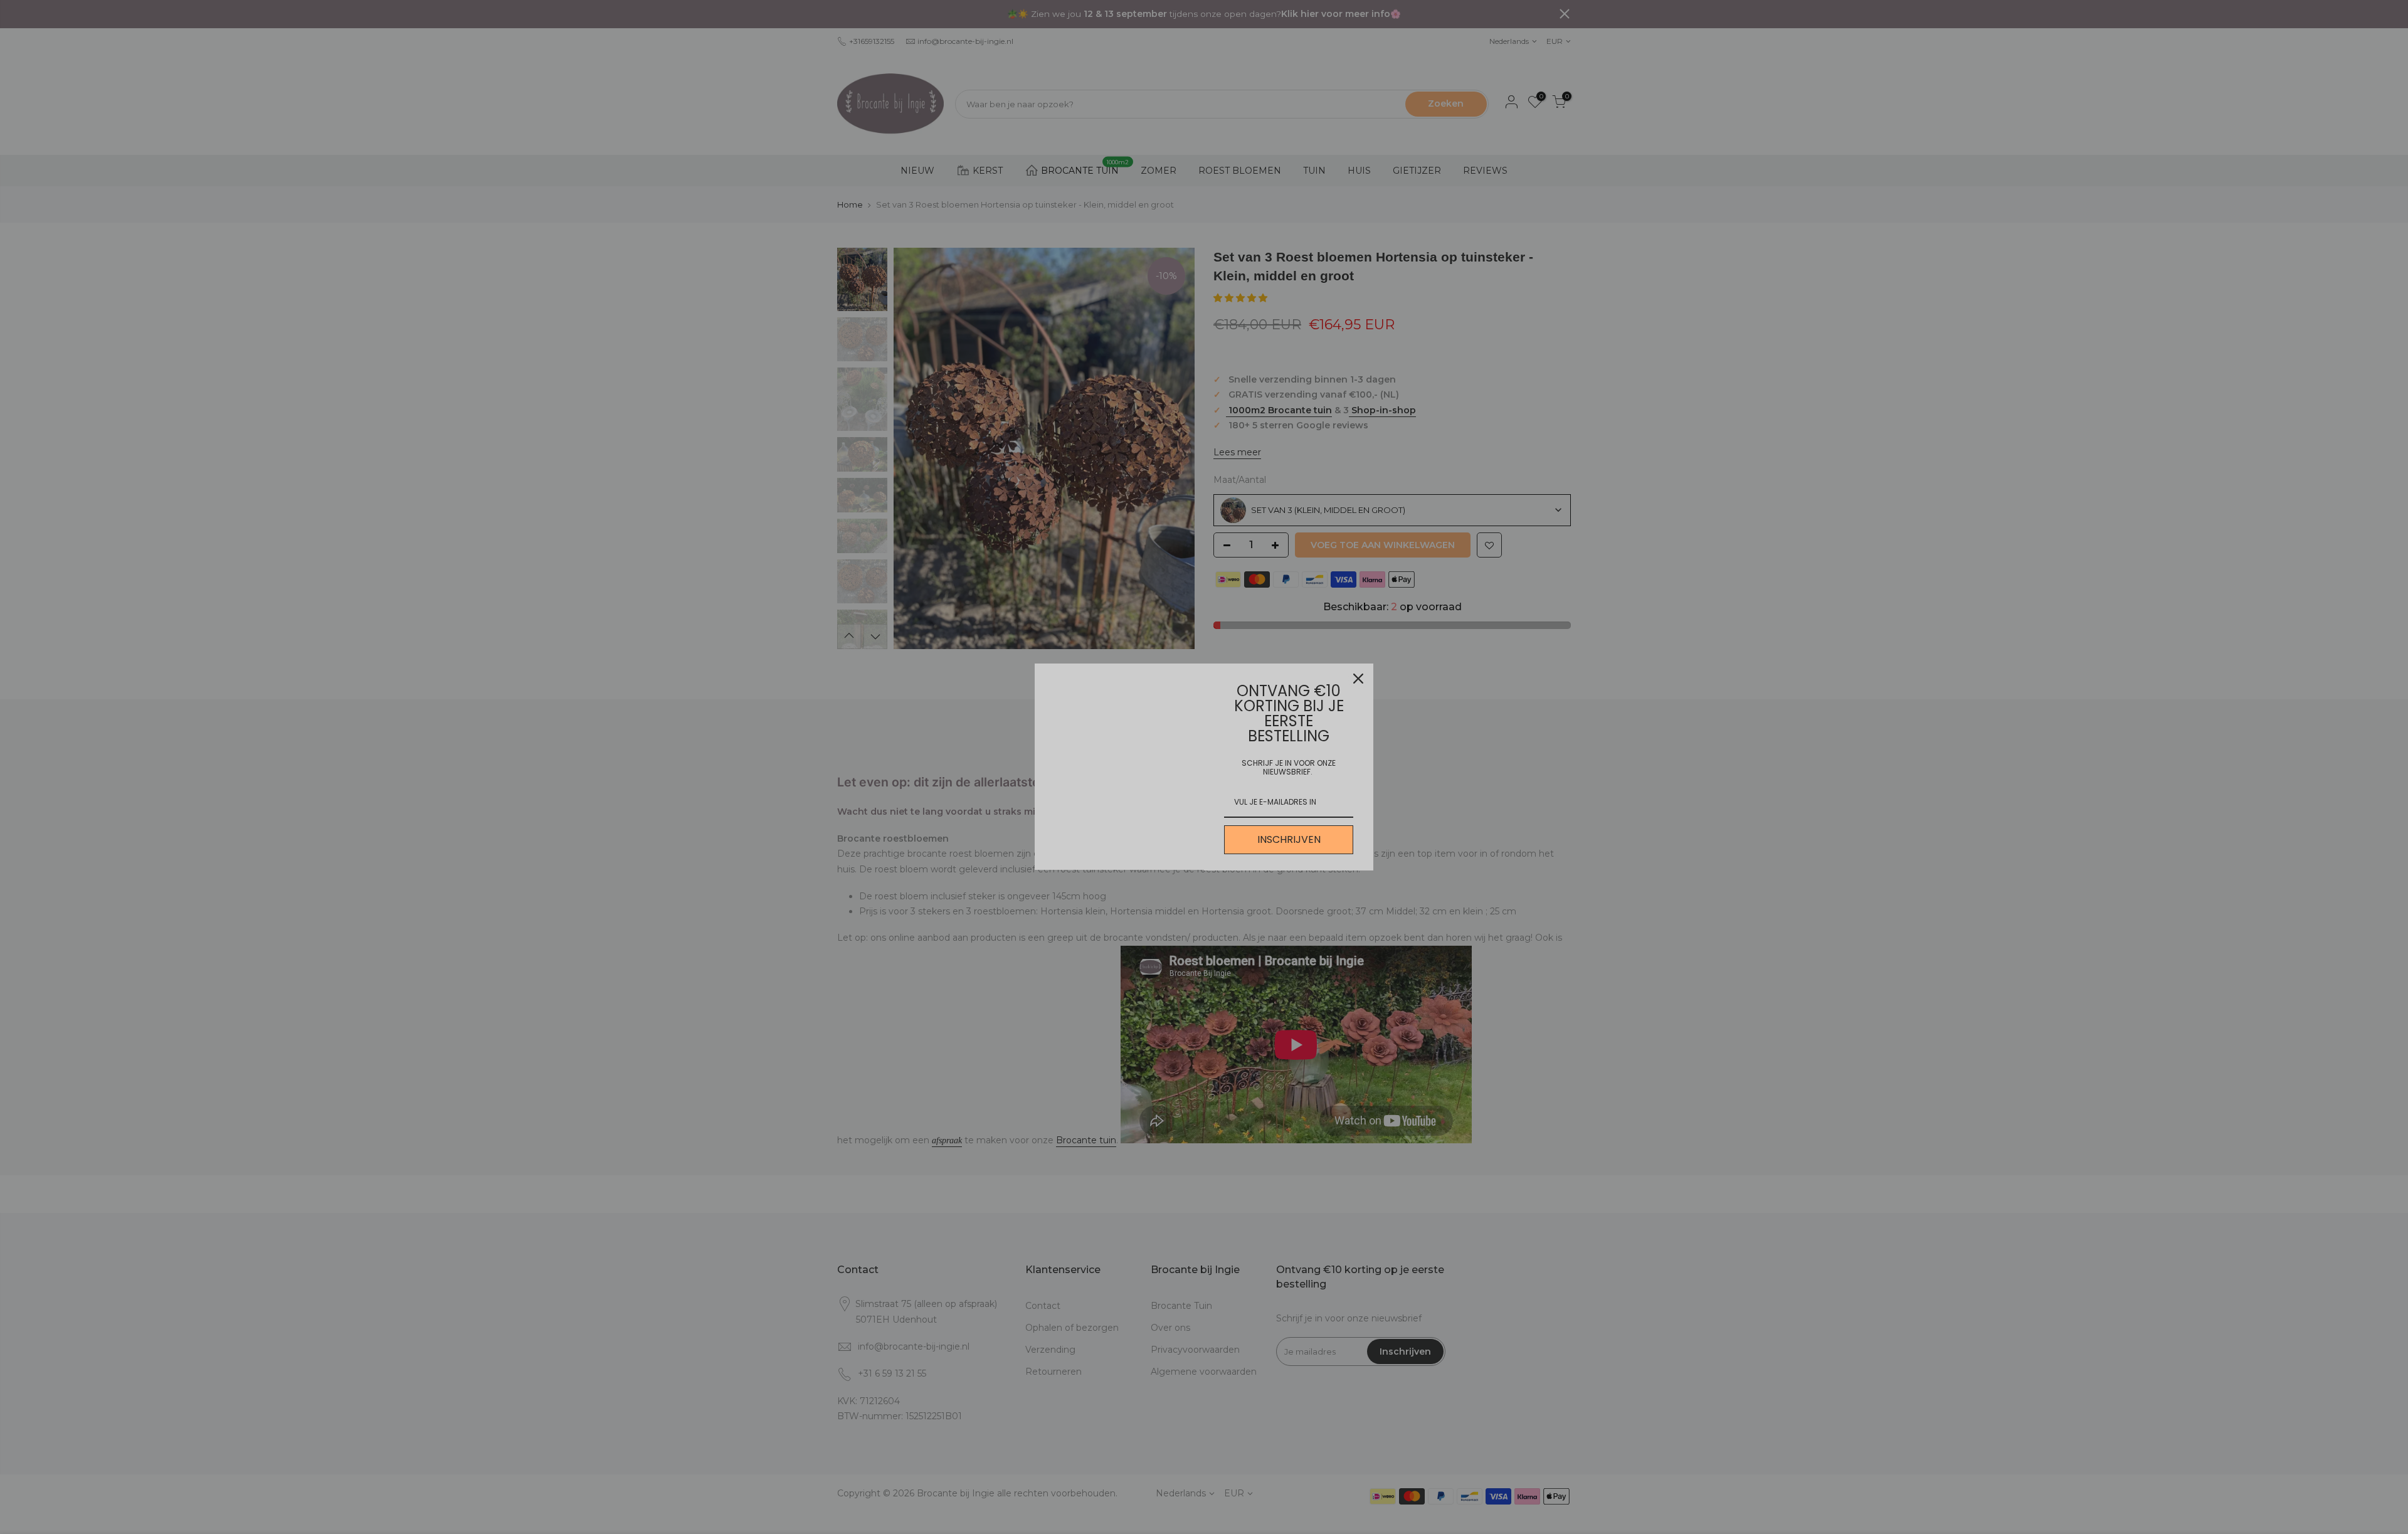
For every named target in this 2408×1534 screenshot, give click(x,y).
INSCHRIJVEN (1289, 839)
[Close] (1358, 679)
